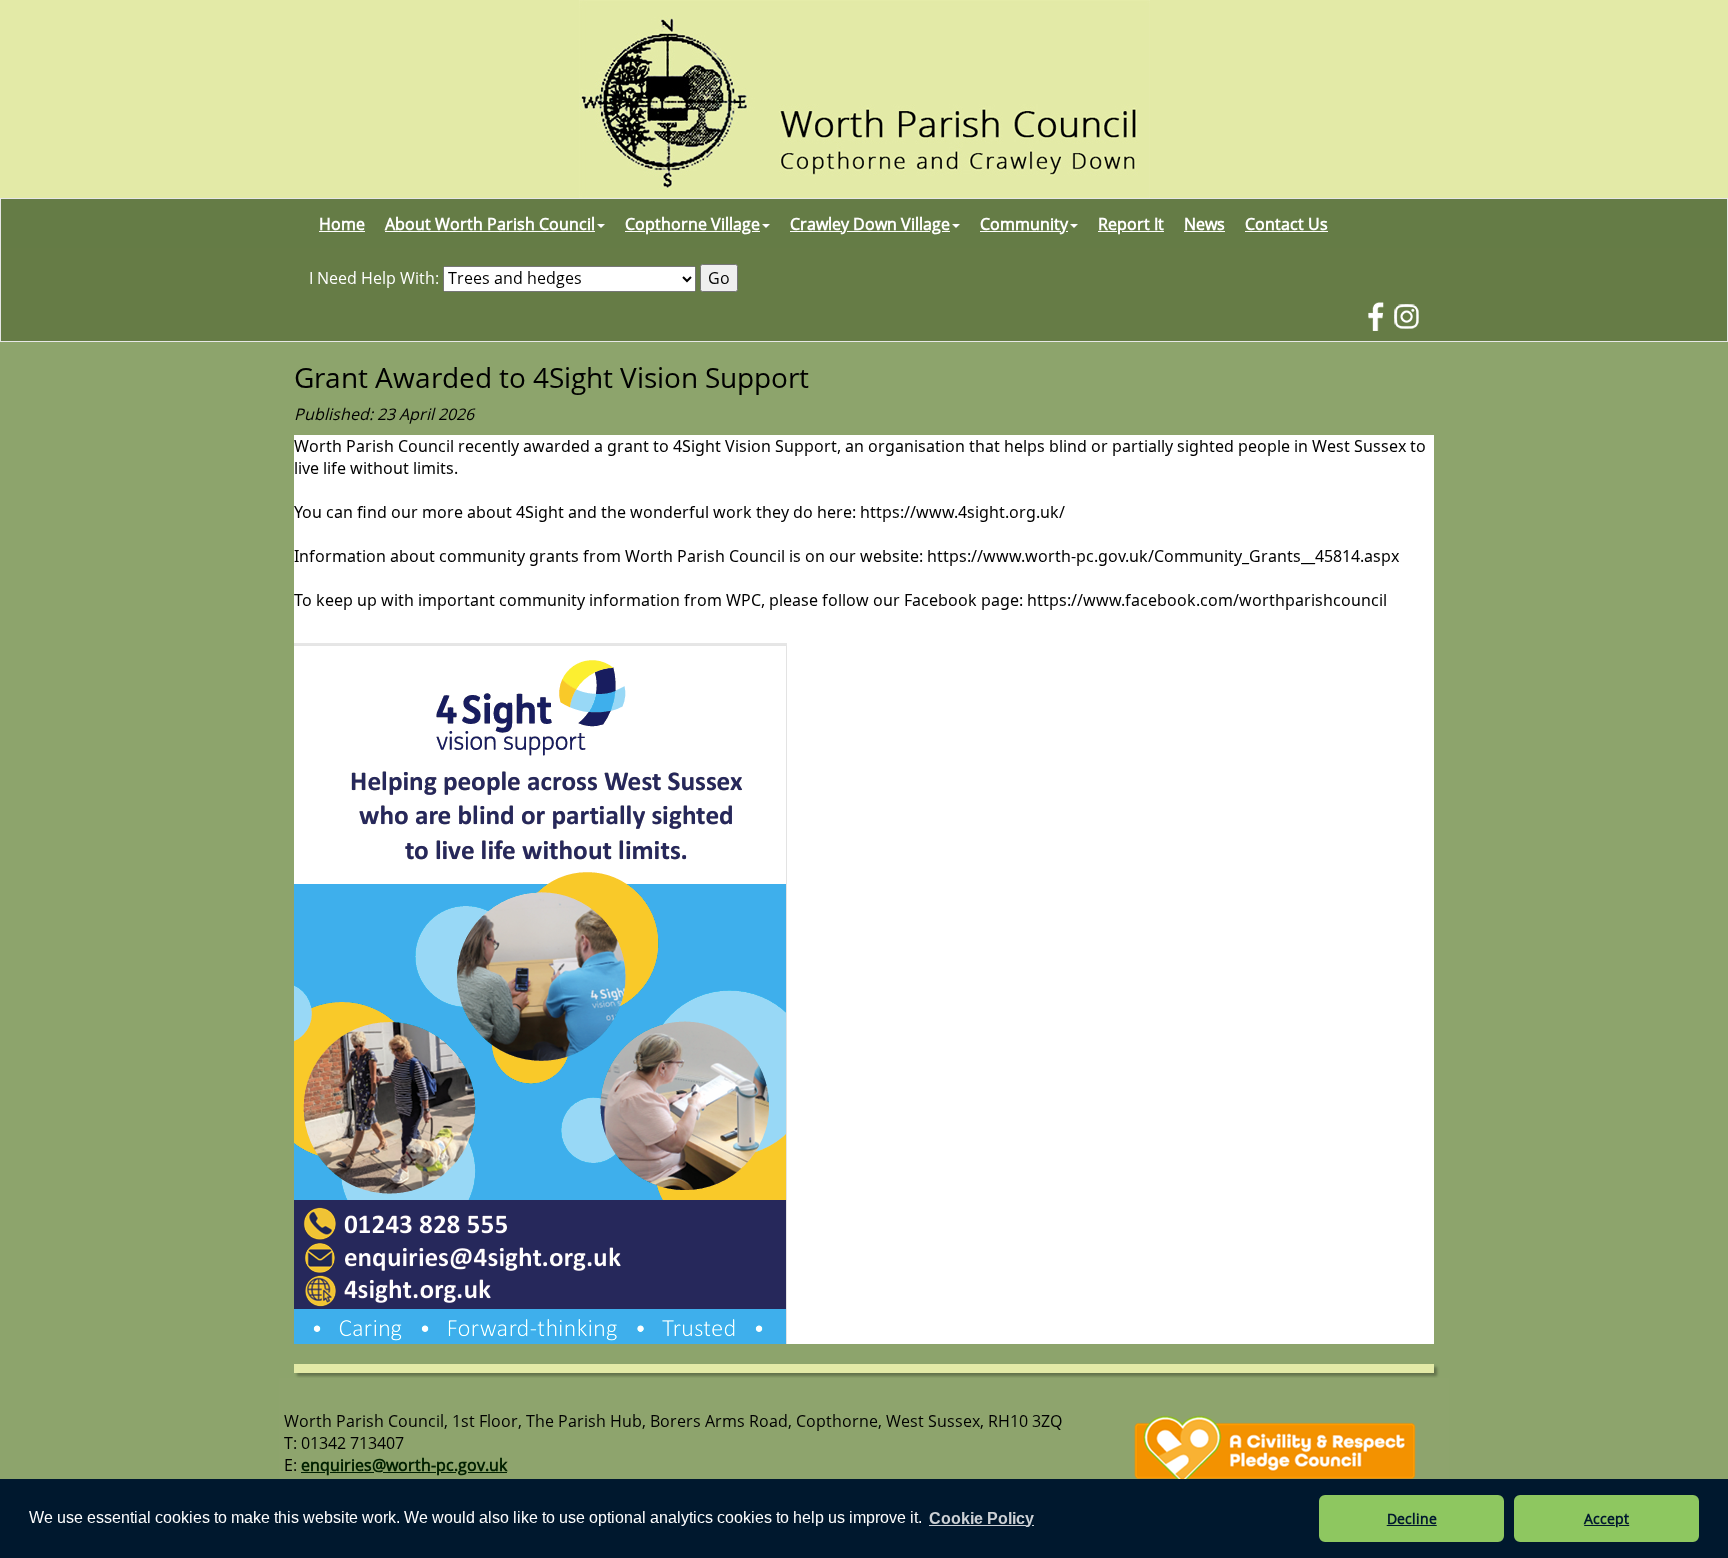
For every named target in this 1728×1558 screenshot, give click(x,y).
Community (1024, 224)
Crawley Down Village (870, 224)
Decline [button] (1412, 1518)
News (1204, 224)
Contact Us (1286, 224)
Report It (1131, 224)
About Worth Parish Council (490, 224)
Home (342, 224)
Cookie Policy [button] (981, 1518)
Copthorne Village (692, 224)
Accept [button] (1606, 1518)
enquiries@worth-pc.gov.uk (404, 1465)
